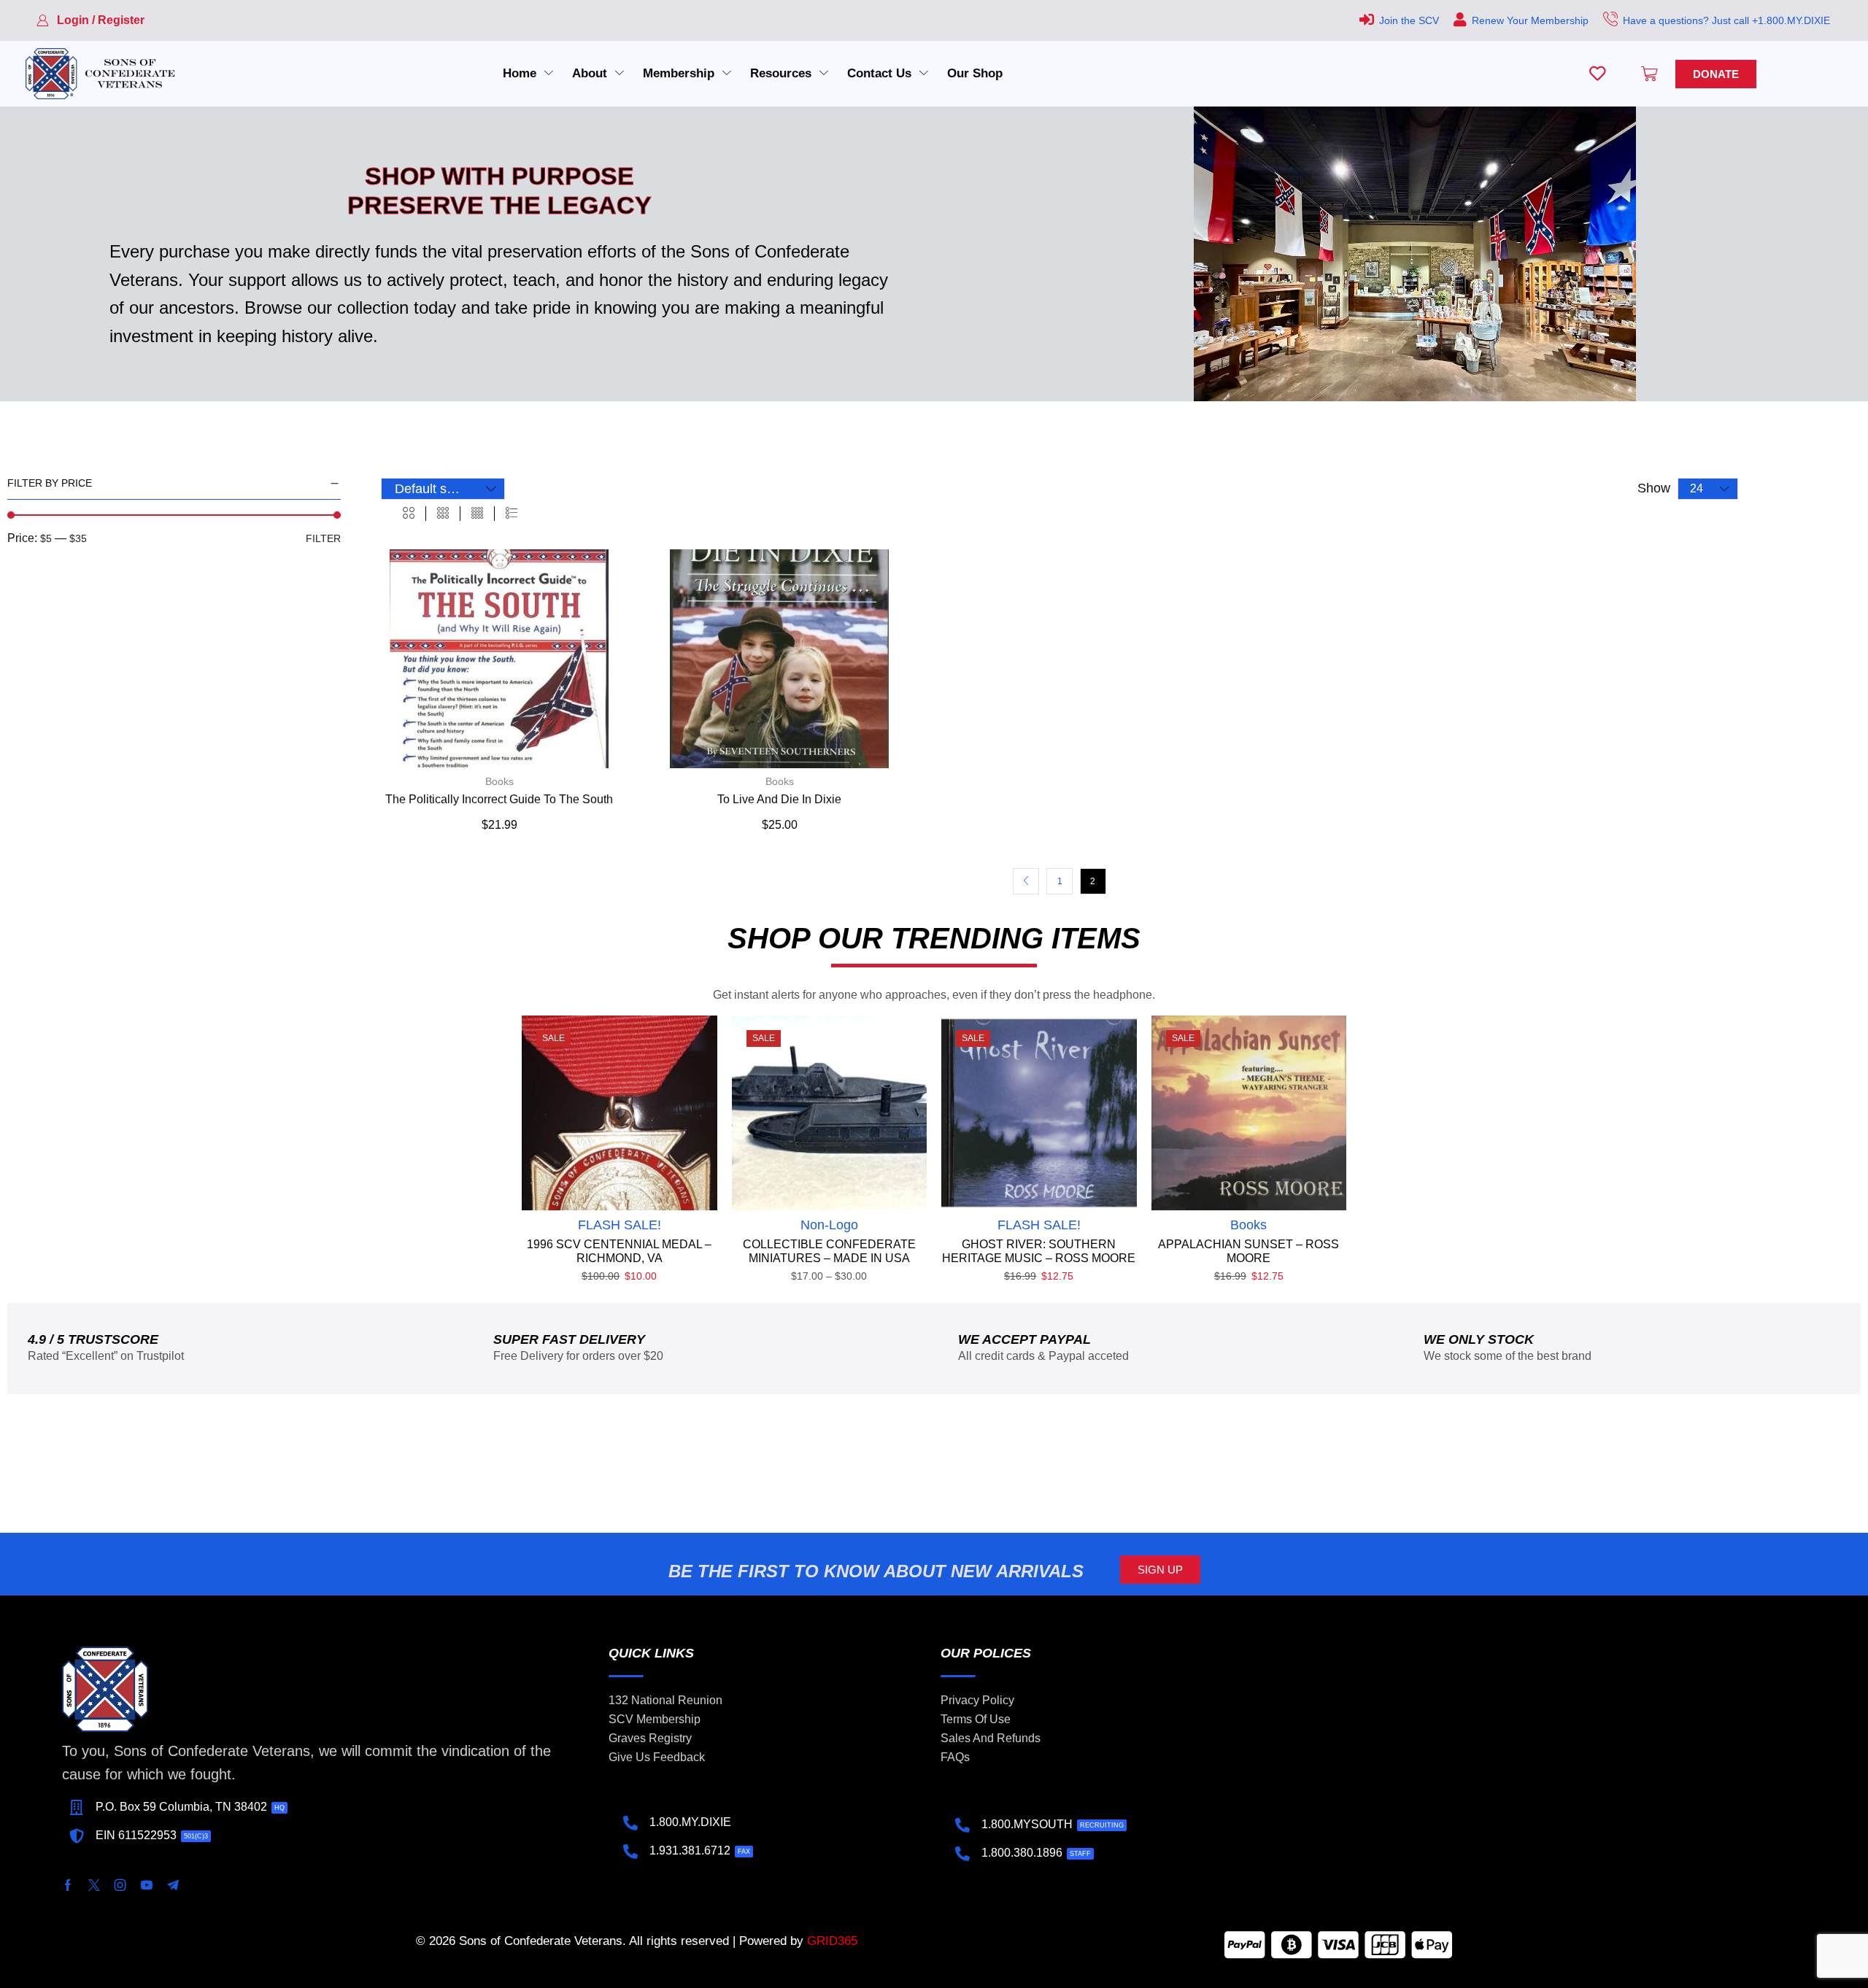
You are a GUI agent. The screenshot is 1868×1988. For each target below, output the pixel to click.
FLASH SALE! (620, 1225)
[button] (90, 20)
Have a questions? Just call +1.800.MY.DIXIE (1726, 20)
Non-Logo (829, 1225)
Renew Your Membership (1530, 20)
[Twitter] (94, 1885)
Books (499, 781)
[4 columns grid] (477, 514)
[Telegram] (173, 1885)
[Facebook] (68, 1885)
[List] (512, 514)
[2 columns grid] (409, 514)
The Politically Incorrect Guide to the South (499, 799)
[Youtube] (147, 1885)
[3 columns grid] (443, 514)
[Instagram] (120, 1885)
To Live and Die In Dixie (779, 799)
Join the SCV (1409, 20)
